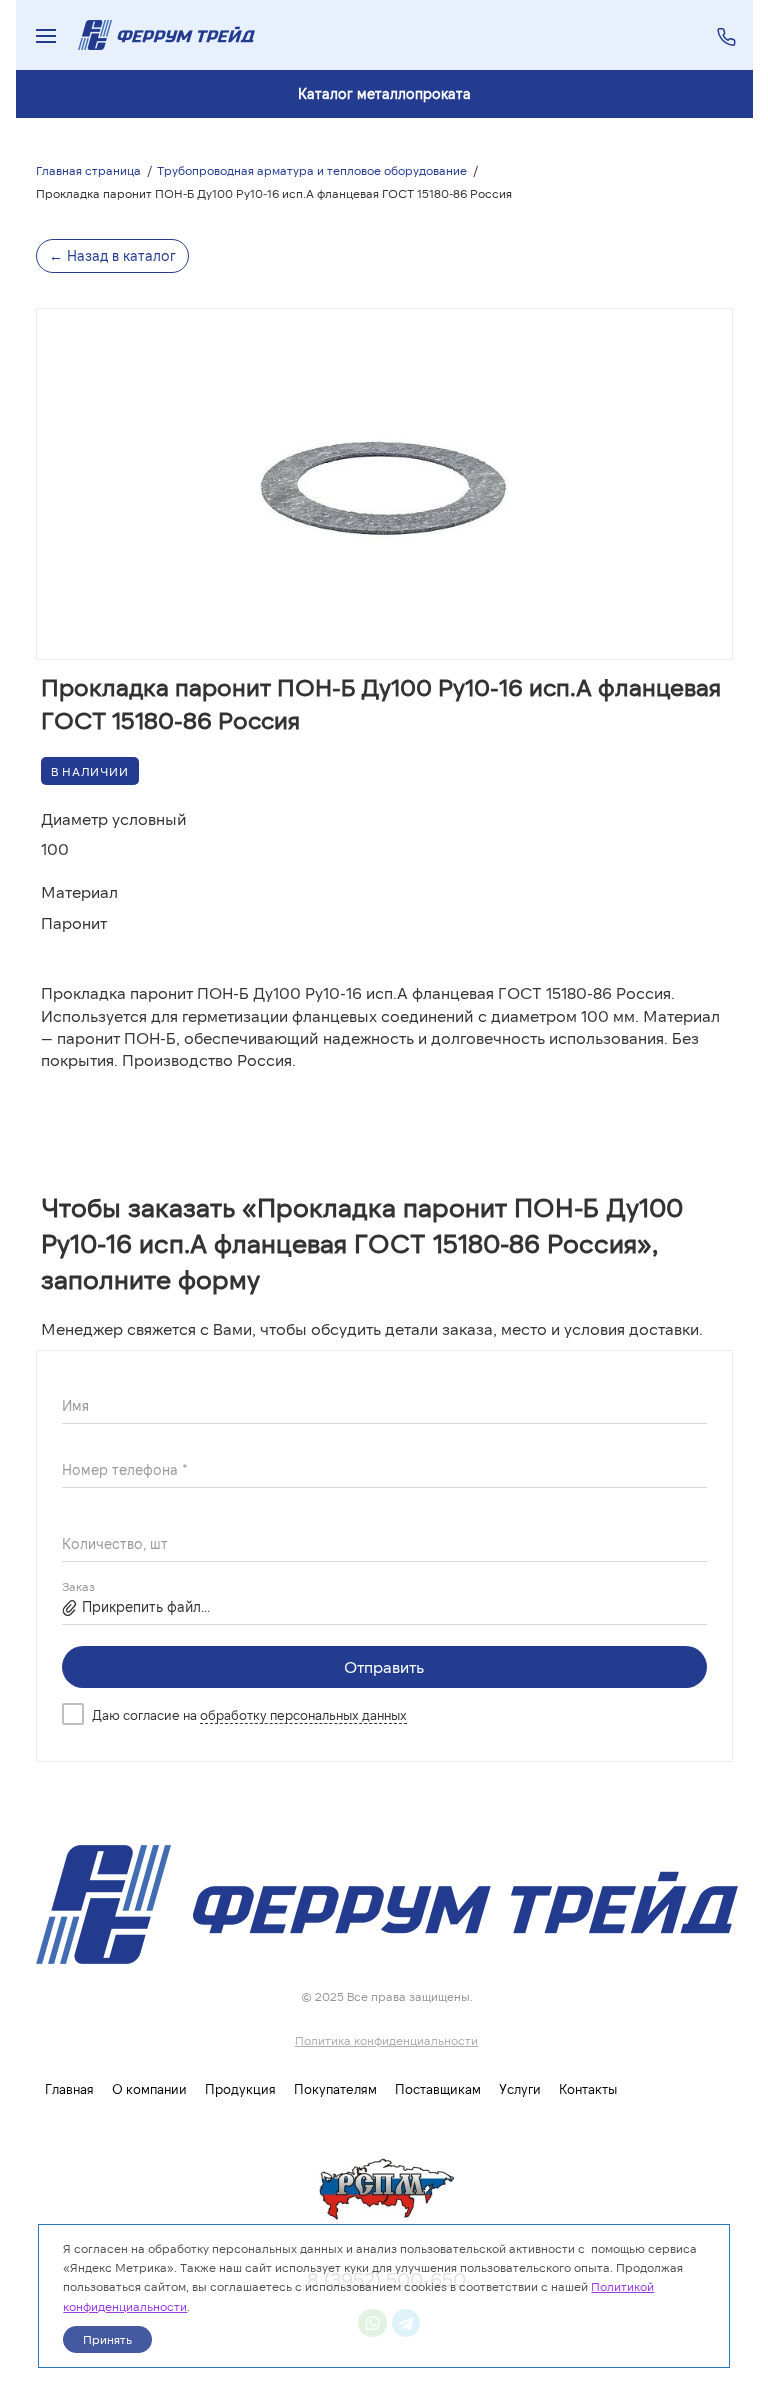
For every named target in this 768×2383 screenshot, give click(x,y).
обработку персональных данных (303, 1715)
